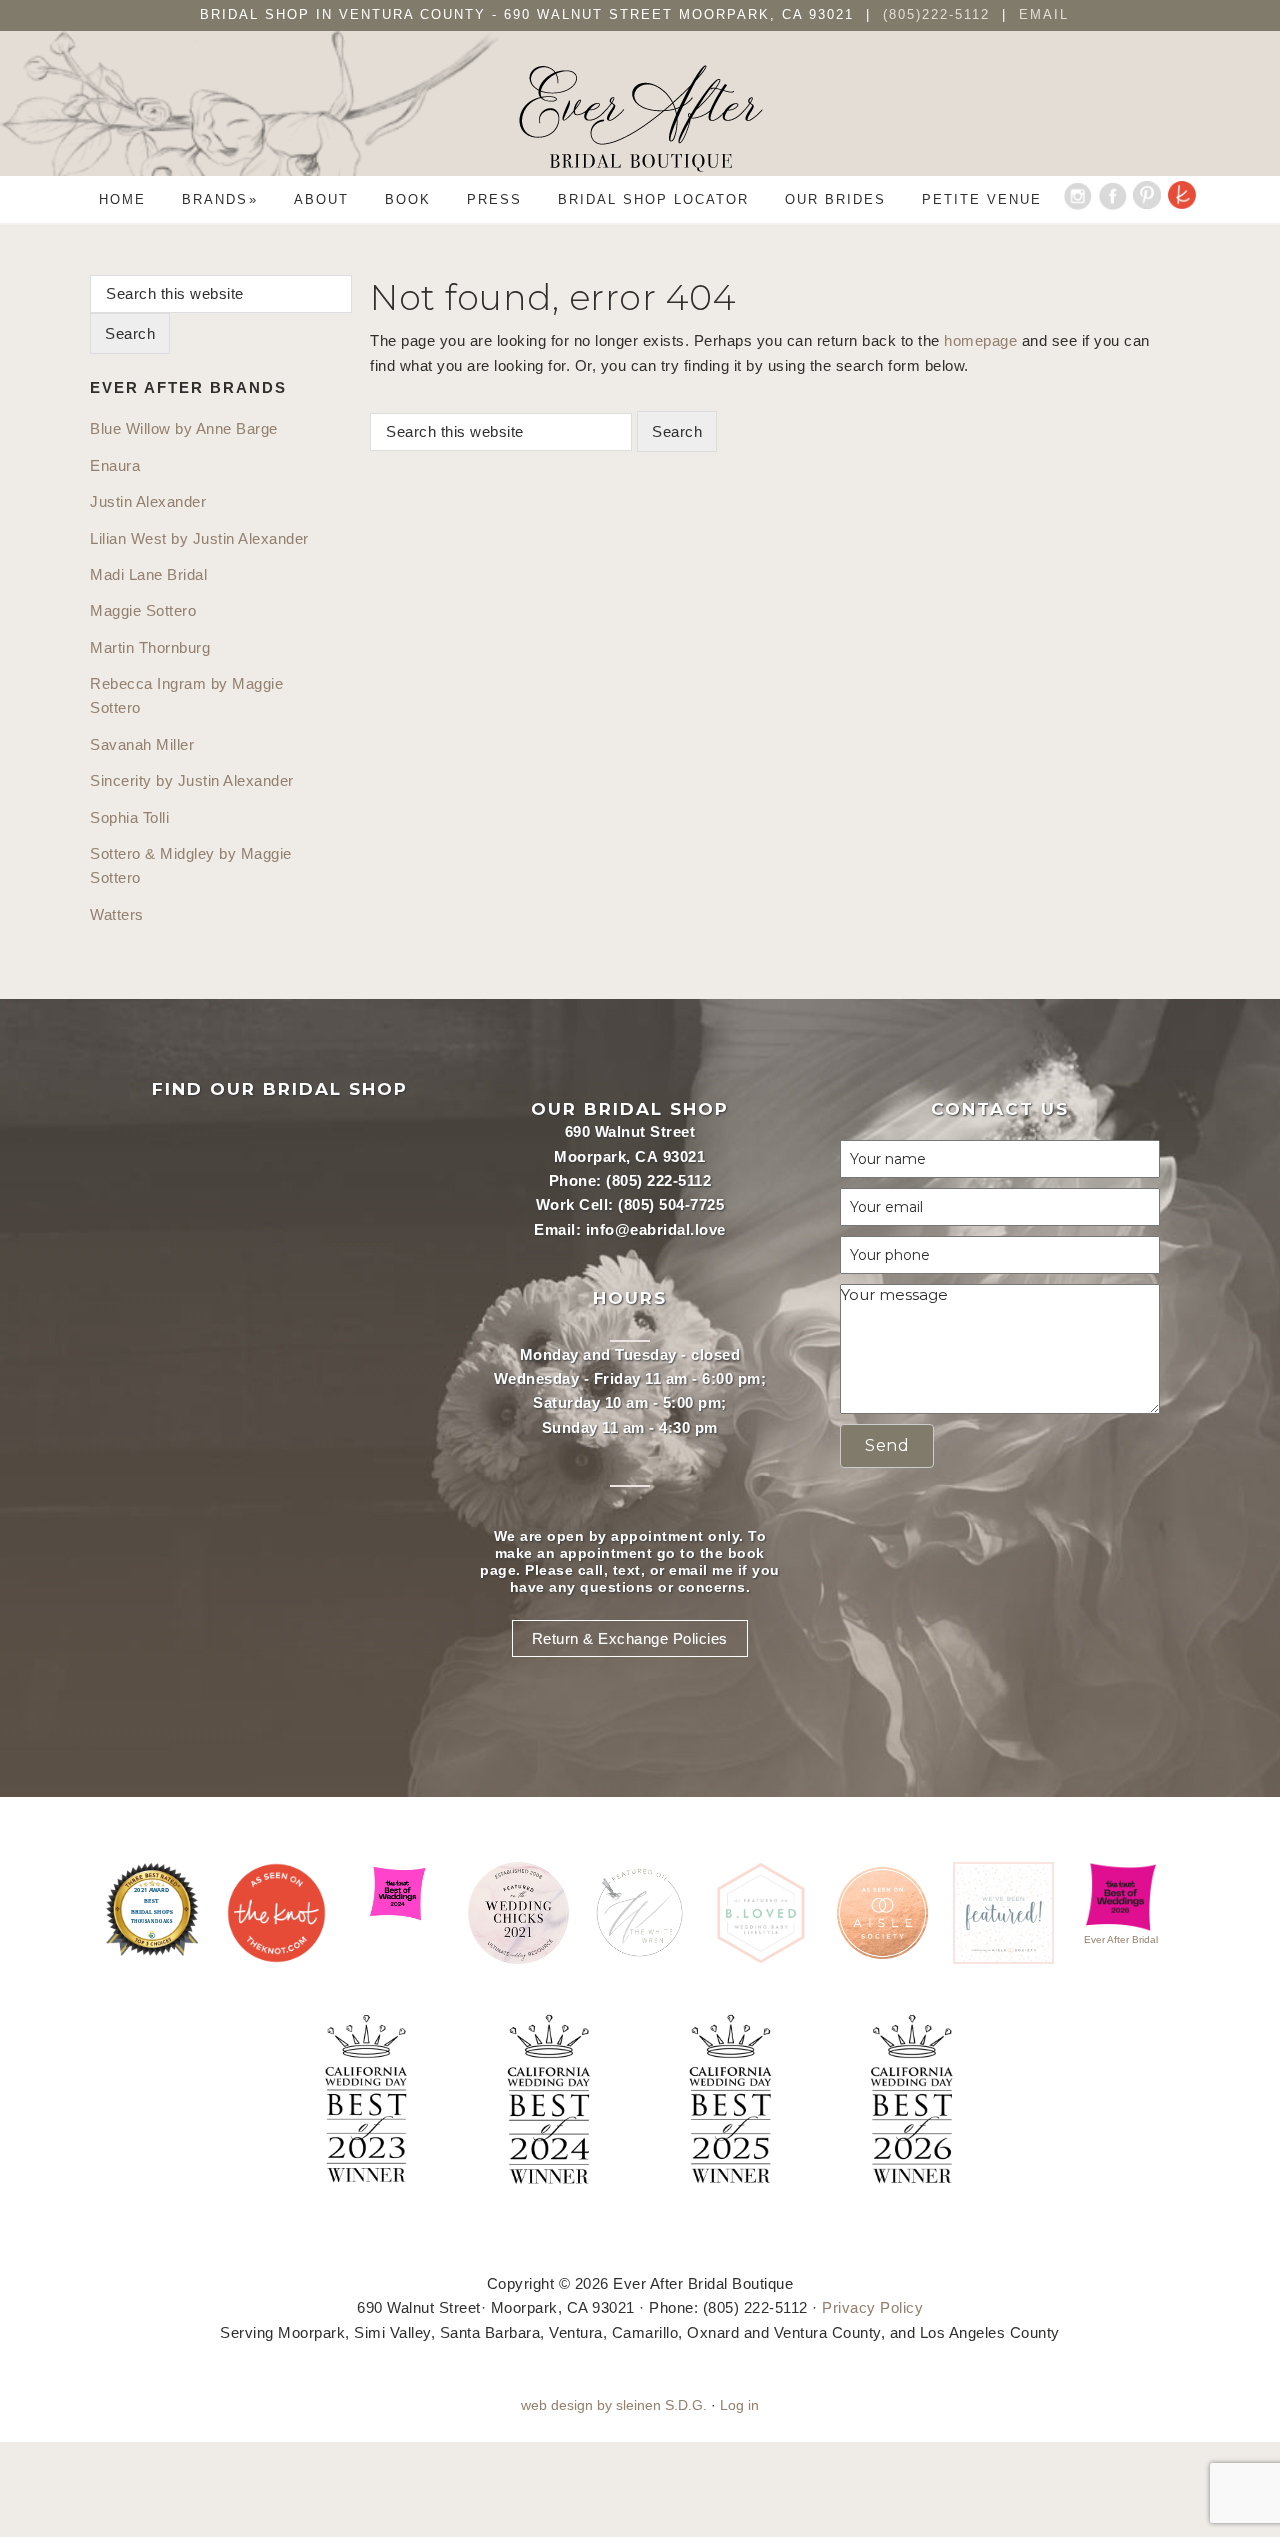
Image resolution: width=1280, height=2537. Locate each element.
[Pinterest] (1147, 199)
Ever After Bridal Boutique (640, 118)
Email (1044, 14)
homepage (980, 340)
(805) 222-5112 (658, 1180)
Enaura (115, 465)
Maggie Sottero (143, 610)
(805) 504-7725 (671, 1204)
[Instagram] (1077, 199)
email (688, 1570)
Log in (739, 2405)
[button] (887, 1446)
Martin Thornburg (150, 647)
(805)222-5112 (939, 14)
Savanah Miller (142, 744)
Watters (117, 914)
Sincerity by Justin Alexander (192, 780)
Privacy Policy (872, 2307)
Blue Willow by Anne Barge (184, 428)
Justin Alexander (148, 501)
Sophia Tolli (129, 817)
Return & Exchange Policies (630, 1638)
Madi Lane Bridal (148, 574)
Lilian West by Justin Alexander (199, 538)
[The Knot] (1182, 199)
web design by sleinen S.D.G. (614, 2405)
